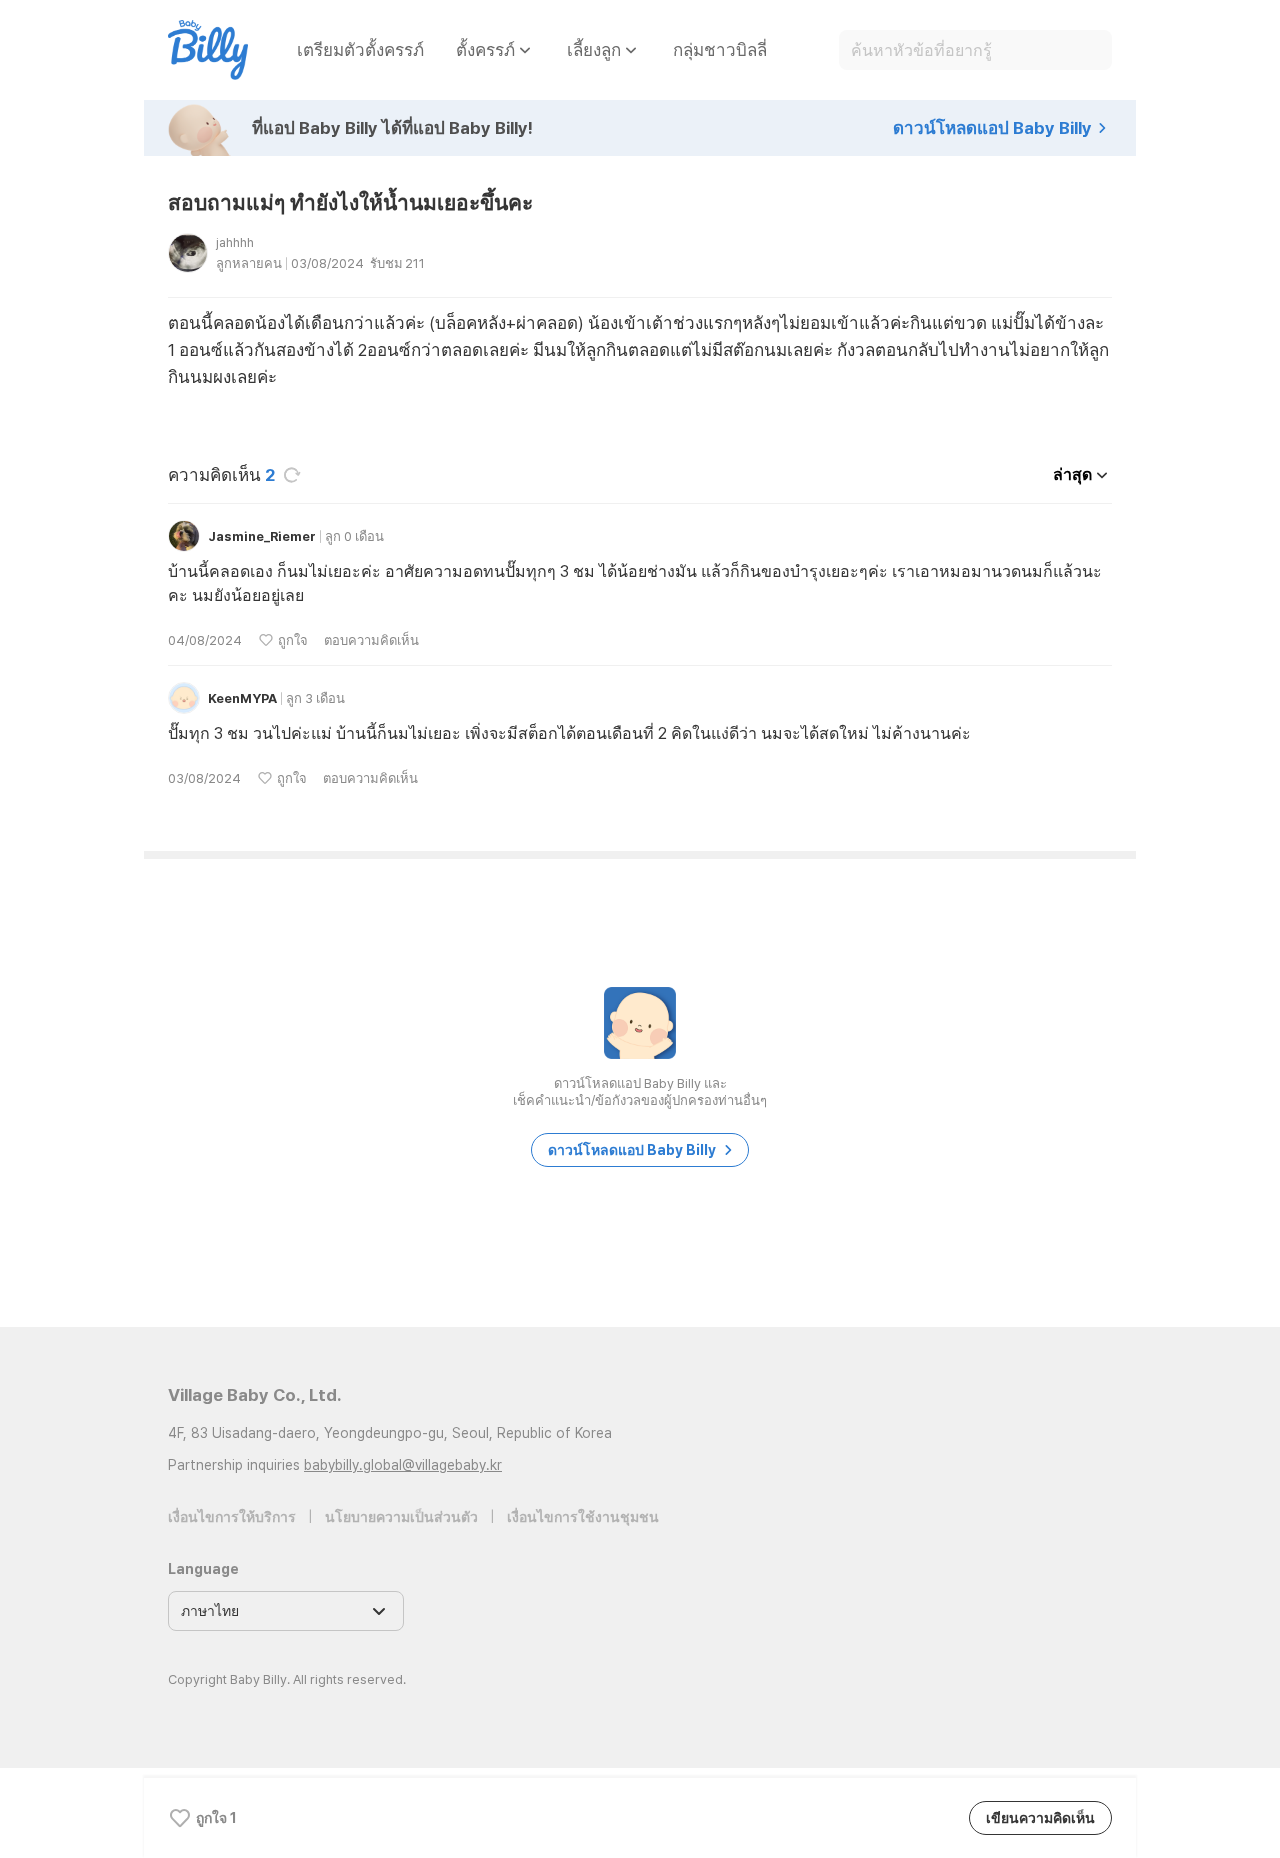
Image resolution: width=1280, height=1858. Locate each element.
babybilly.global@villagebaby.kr (403, 1465)
